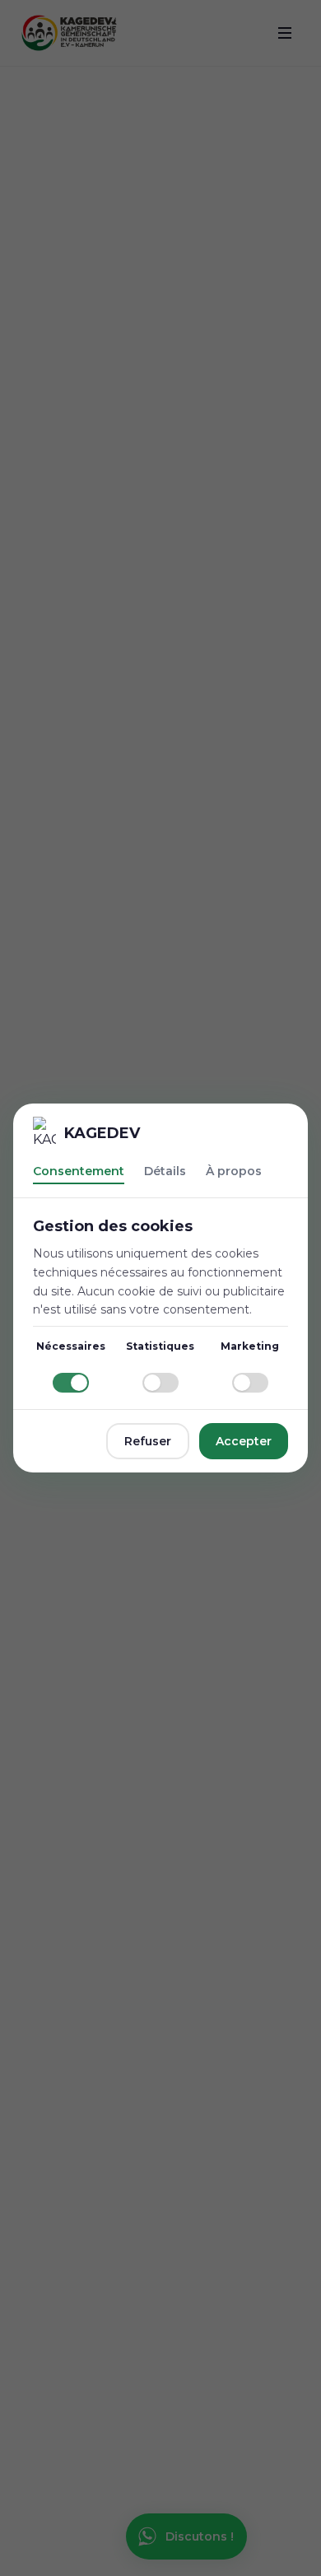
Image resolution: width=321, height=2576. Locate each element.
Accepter (244, 1441)
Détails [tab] (165, 1171)
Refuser (148, 1441)
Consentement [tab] (79, 1171)
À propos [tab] (234, 1171)
